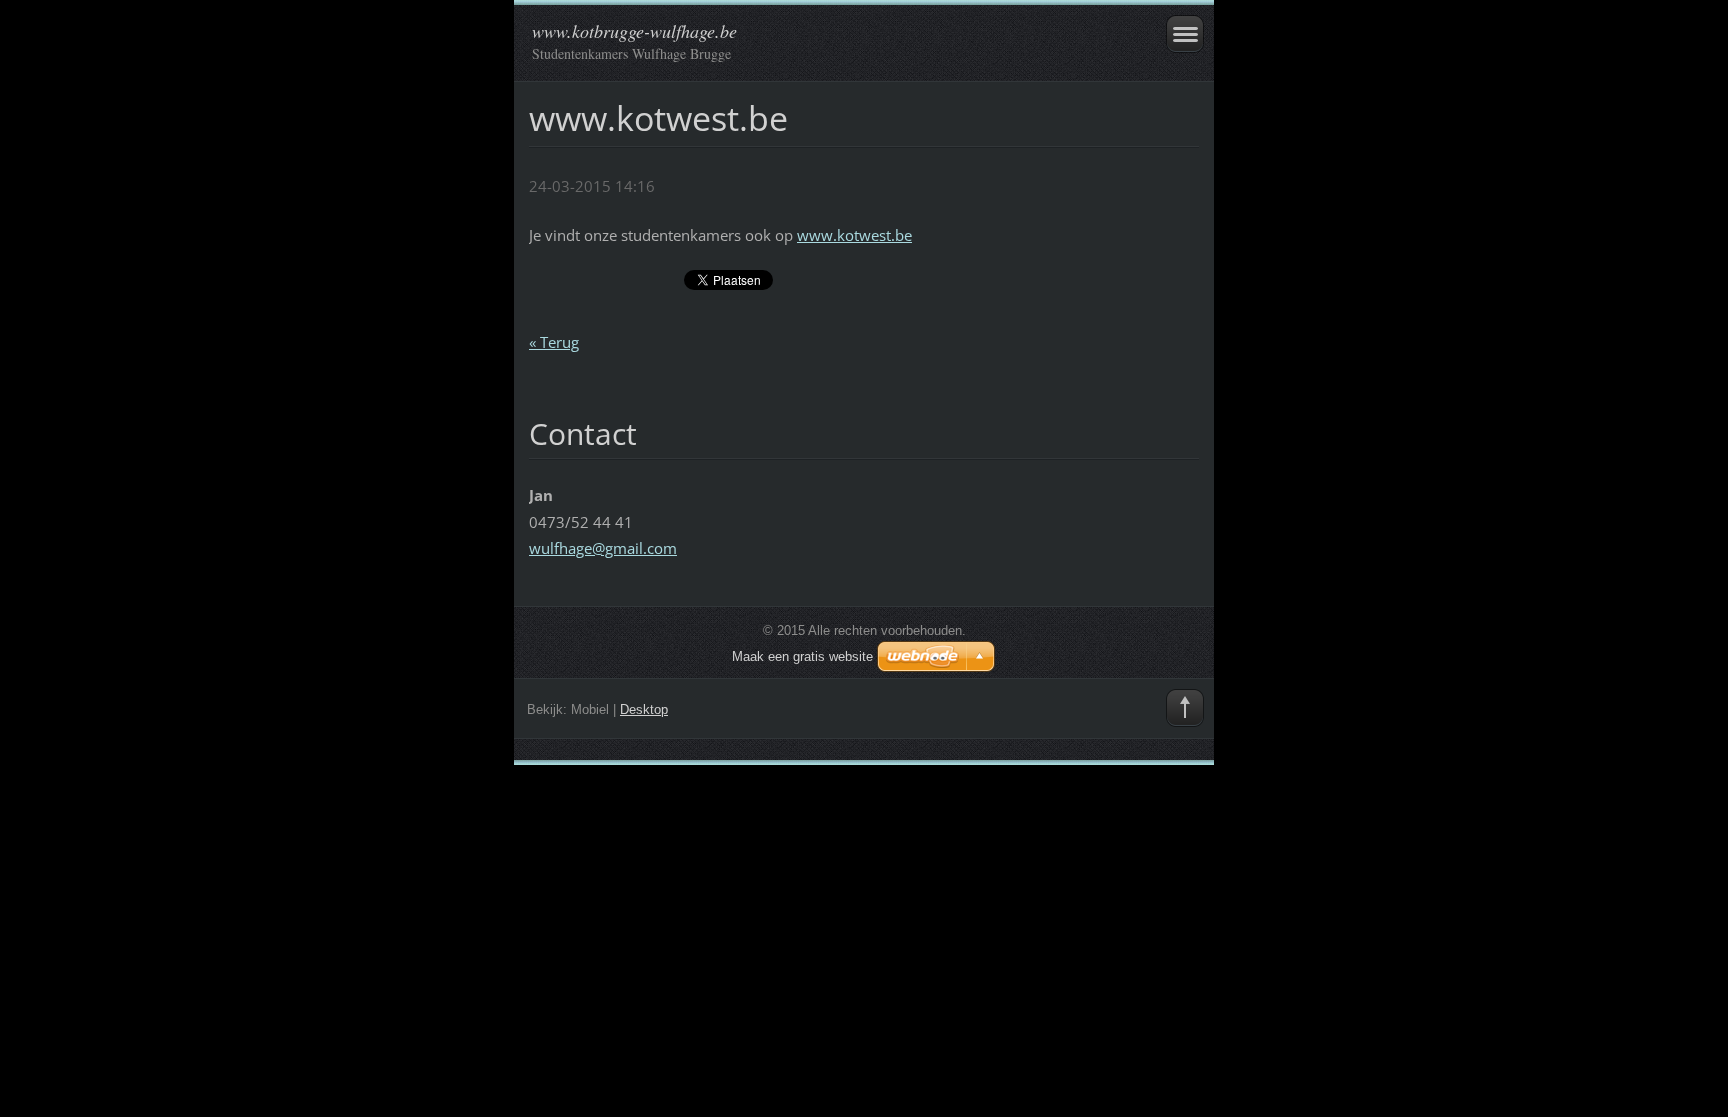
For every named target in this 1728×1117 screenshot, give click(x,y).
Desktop (644, 709)
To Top (1185, 708)
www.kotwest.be (854, 235)
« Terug (554, 342)
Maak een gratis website (802, 656)
